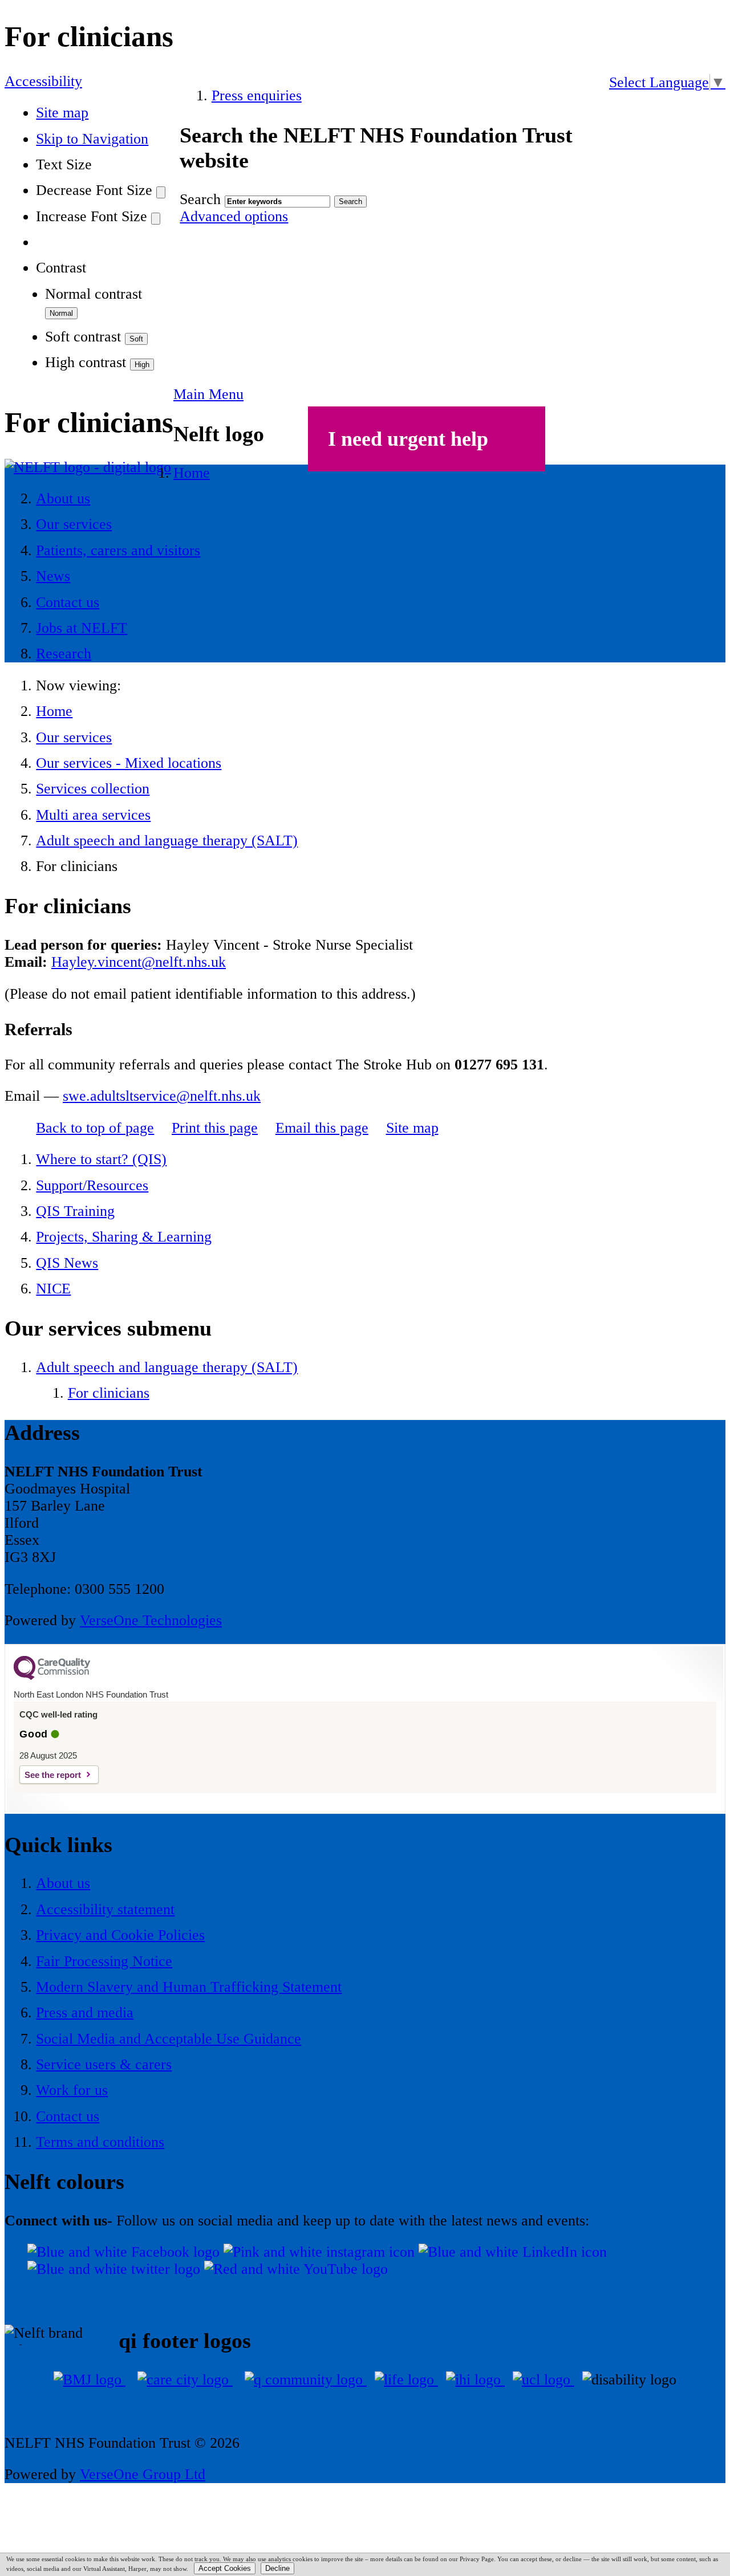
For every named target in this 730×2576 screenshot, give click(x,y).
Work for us (72, 2090)
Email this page (322, 1128)
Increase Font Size (92, 216)
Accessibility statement (105, 1909)
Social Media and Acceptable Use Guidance (169, 2039)
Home (54, 711)
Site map (62, 113)
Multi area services (93, 815)
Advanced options (234, 216)
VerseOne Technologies (151, 1620)
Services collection (93, 789)
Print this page (215, 1128)
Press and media (85, 2013)
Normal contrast (94, 294)
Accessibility (43, 81)
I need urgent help (408, 439)
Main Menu (208, 394)
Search (200, 199)
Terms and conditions (100, 2142)
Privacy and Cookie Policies (120, 1935)
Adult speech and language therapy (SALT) (167, 841)
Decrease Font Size (94, 190)
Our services (74, 737)
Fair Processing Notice (104, 1961)
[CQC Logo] (52, 1677)
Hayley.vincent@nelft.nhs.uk (139, 962)
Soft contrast (83, 337)
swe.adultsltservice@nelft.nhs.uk (162, 1096)
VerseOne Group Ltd (143, 2474)
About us (63, 1883)
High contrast (86, 362)
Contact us (68, 2116)
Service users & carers (104, 2064)
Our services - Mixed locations (129, 763)
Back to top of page (95, 1128)
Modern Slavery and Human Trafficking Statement (189, 1987)
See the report (53, 1775)
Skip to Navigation (92, 139)
